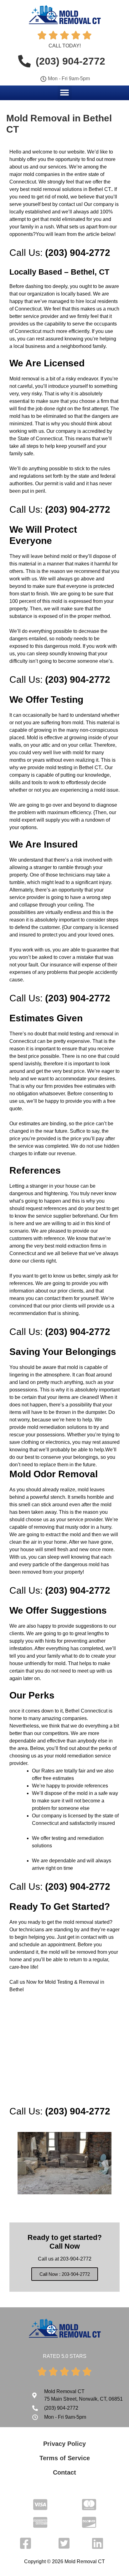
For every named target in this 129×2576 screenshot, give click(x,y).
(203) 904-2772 (78, 253)
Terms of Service (65, 2458)
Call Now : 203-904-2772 (65, 2274)
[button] (65, 93)
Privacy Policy (64, 2444)
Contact (64, 2472)
